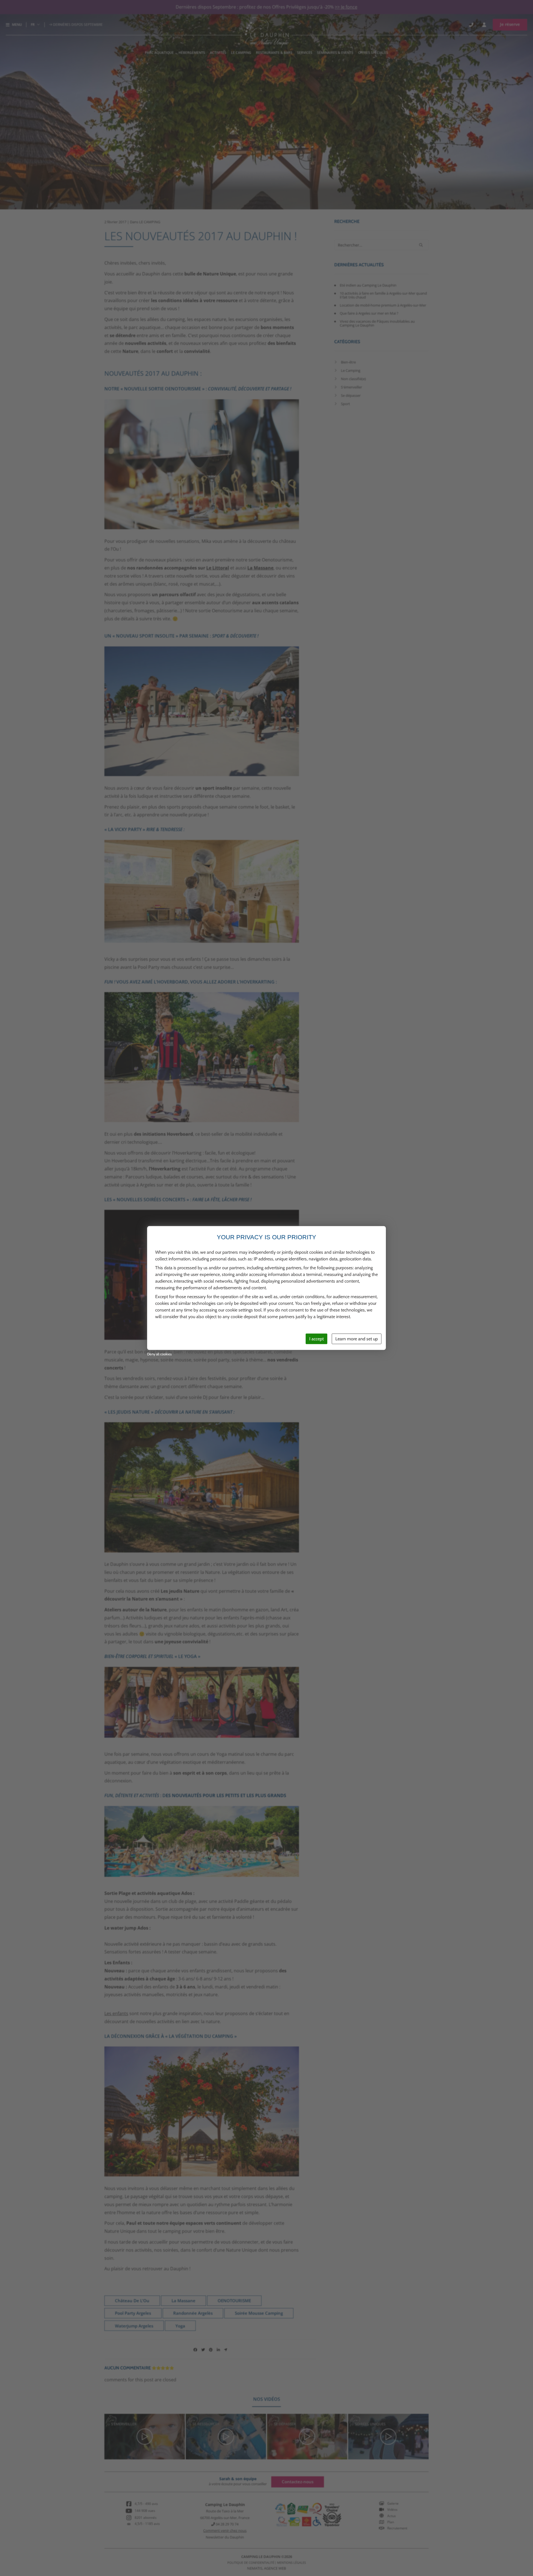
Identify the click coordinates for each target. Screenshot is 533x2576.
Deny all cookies (159, 1354)
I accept (316, 1339)
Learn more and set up (357, 1339)
